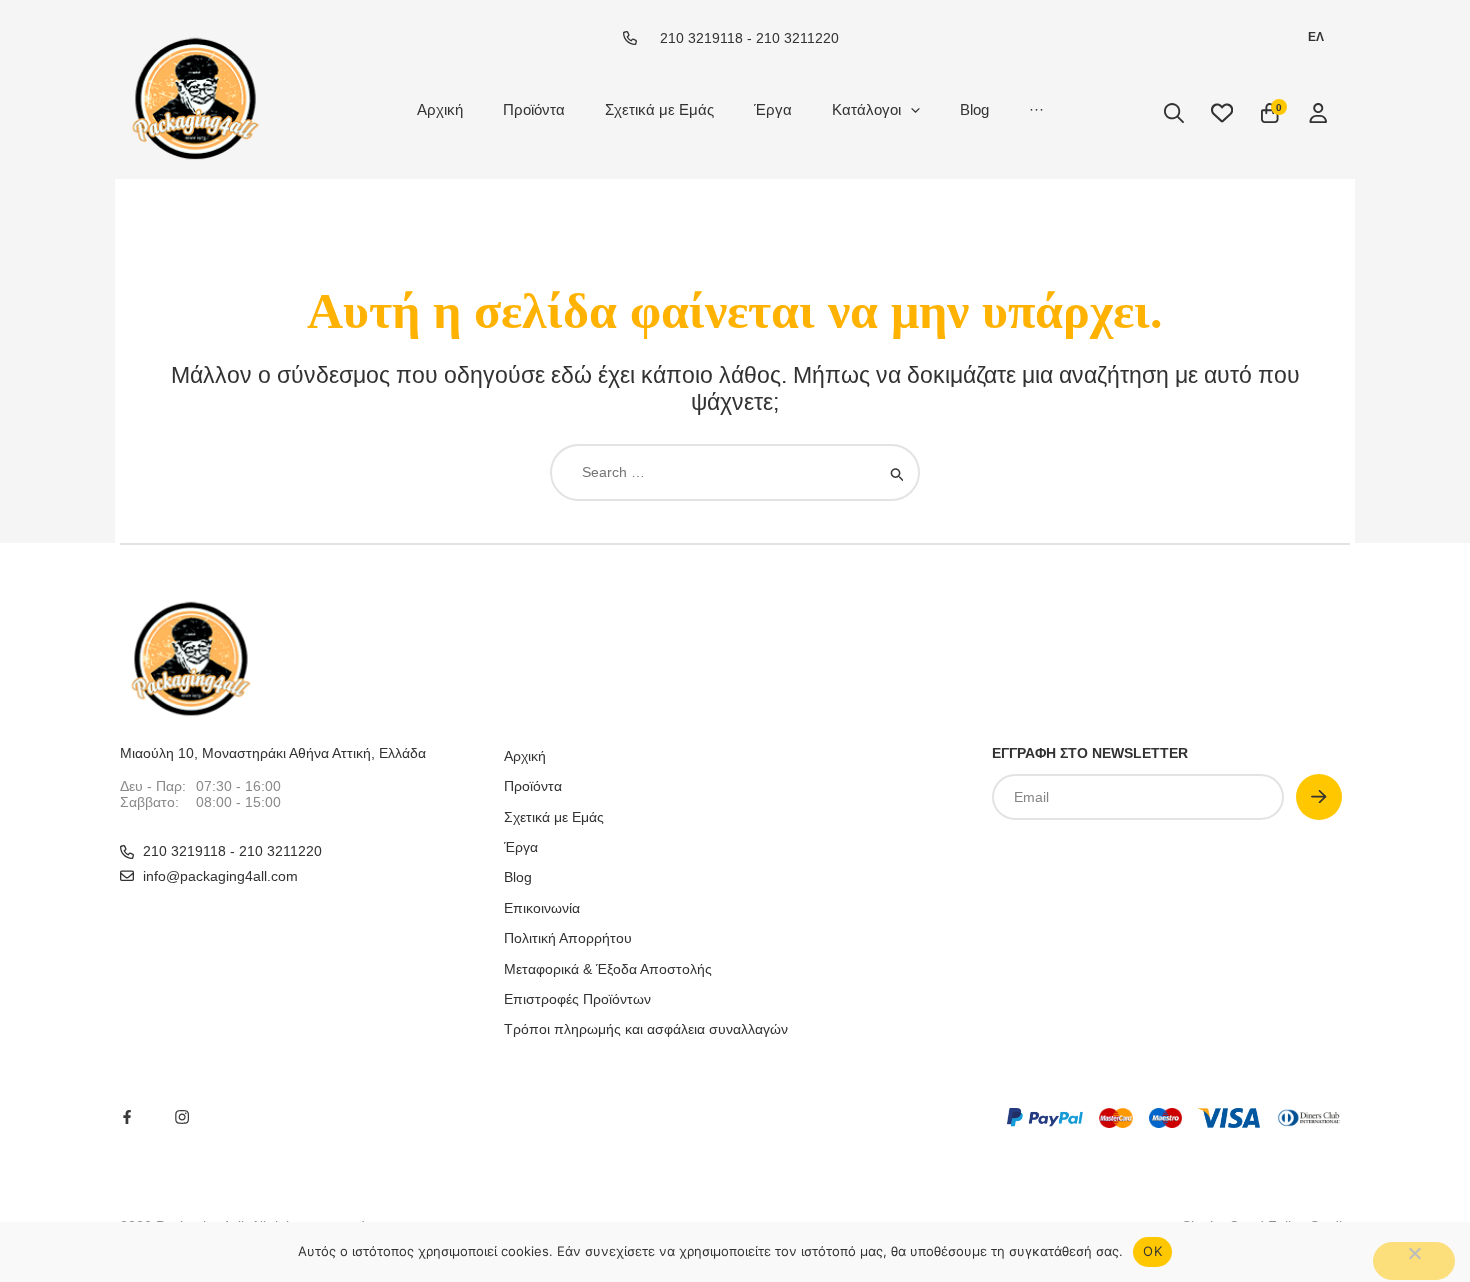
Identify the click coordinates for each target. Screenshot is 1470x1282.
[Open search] (1174, 113)
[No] (1414, 1261)
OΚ (1152, 1251)
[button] (910, 109)
